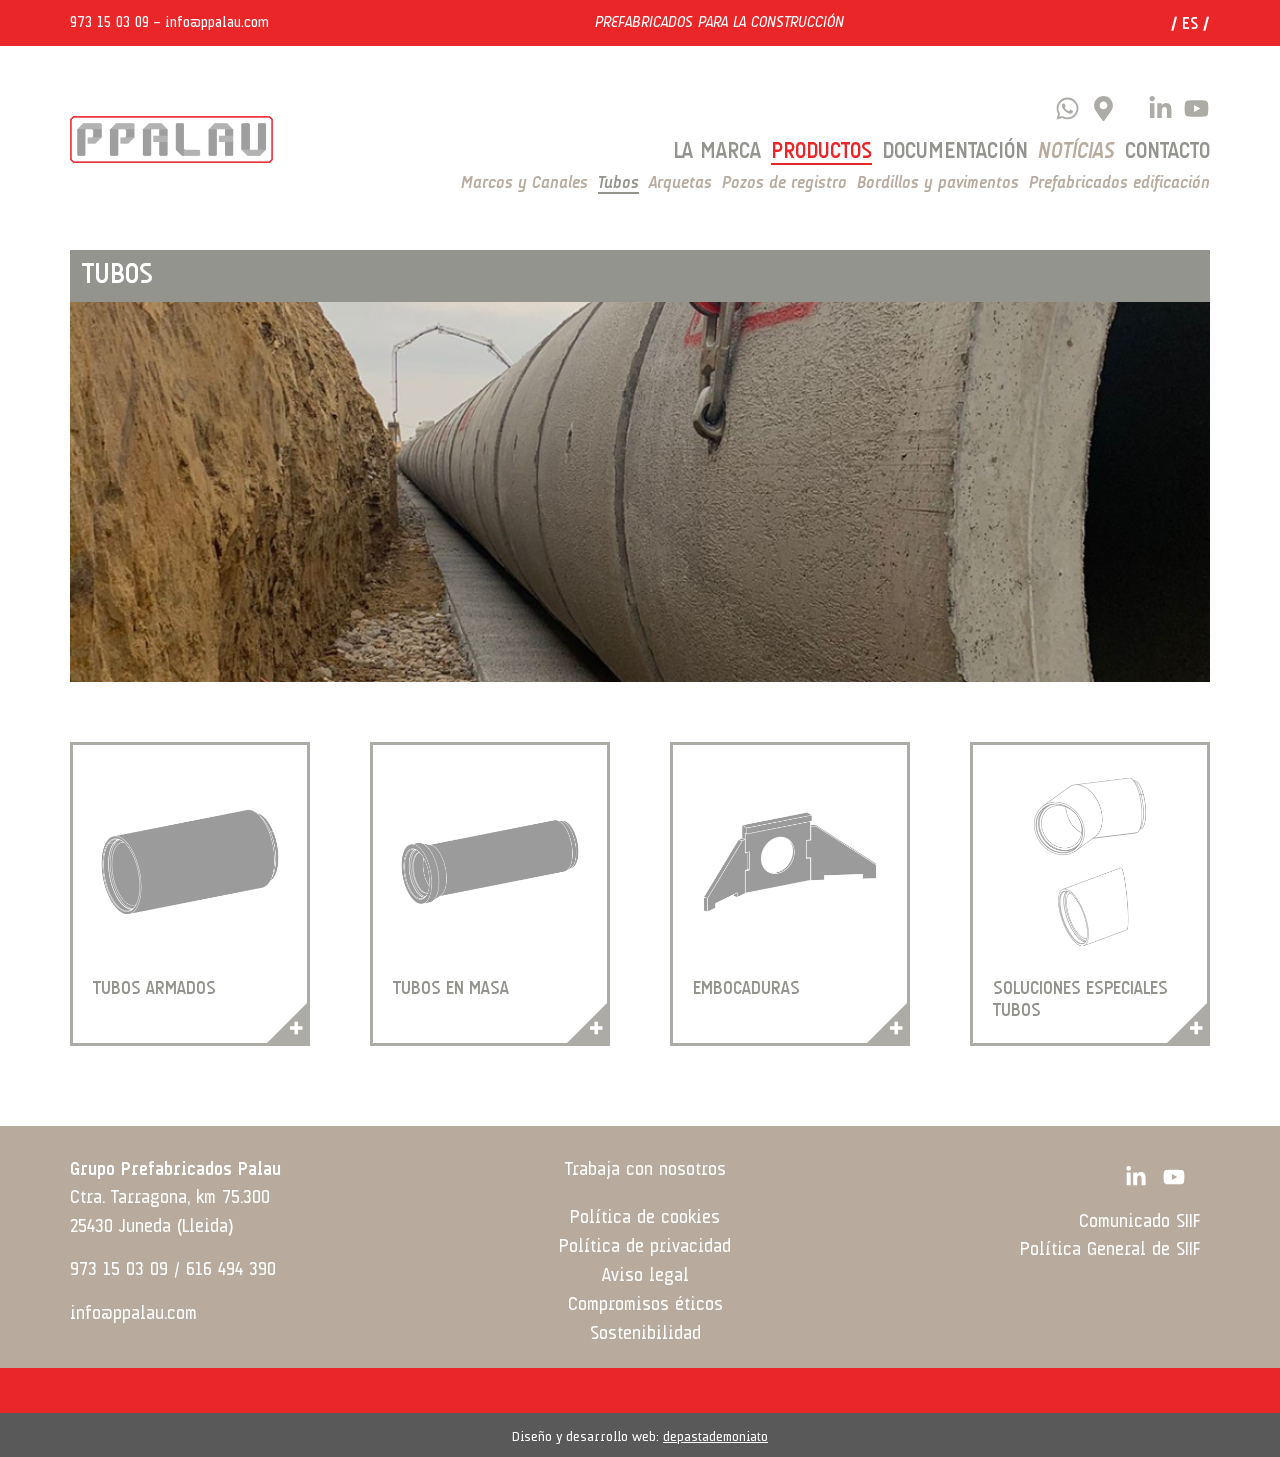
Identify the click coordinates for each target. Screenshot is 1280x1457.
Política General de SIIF (1110, 1250)
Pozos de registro (784, 183)
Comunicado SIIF (1139, 1222)
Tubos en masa (451, 989)
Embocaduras (746, 989)
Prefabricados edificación (1119, 183)
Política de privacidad (645, 1247)
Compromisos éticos (645, 1305)
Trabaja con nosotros (645, 1170)
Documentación (955, 152)
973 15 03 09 (109, 23)
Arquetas (680, 183)
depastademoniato (715, 1437)
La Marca (717, 152)
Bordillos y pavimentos (938, 183)
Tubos (618, 183)
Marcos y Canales (524, 183)
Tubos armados (154, 989)
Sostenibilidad (645, 1334)
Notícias (1076, 152)
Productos (821, 152)
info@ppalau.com (217, 23)
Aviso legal (645, 1276)
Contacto (1167, 152)
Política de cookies (645, 1218)
